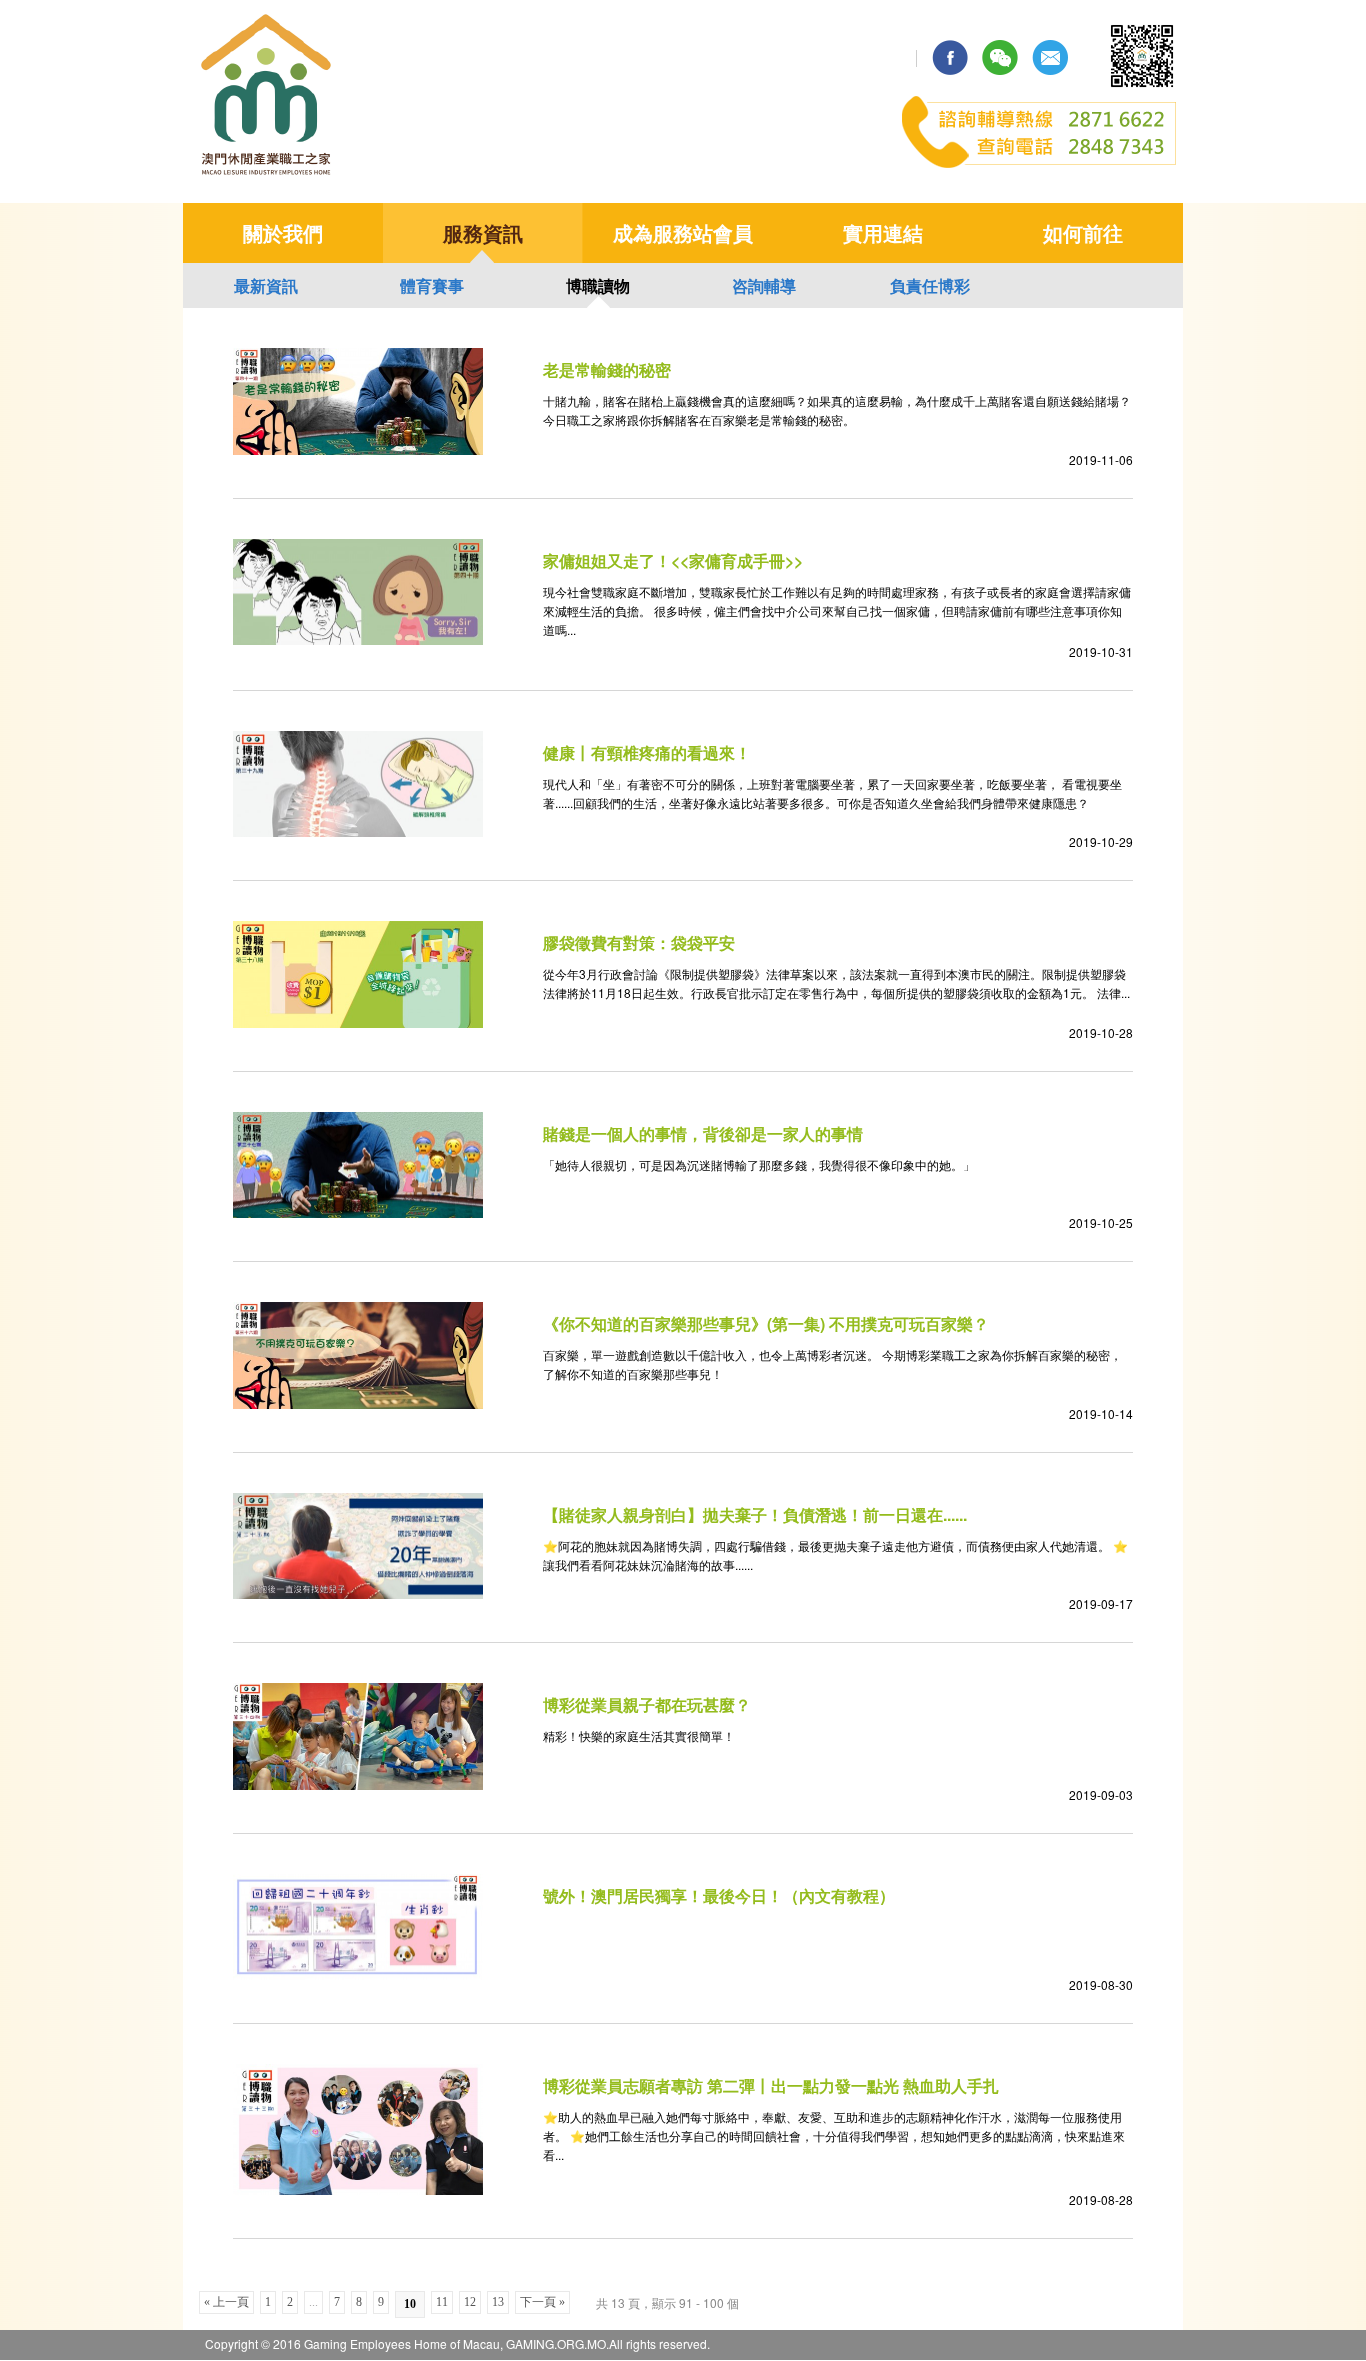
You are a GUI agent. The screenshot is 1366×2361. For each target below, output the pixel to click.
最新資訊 (266, 285)
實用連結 (883, 232)
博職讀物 (598, 285)
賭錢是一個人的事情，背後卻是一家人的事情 (703, 1133)
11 (442, 2302)
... (313, 2302)
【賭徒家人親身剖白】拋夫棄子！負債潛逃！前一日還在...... (755, 1514)
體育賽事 (432, 285)
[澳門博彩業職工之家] (267, 173)
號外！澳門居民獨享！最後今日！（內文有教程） (719, 1895)
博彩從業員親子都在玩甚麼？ (647, 1704)
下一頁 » (542, 2302)
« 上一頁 (226, 2302)
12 (470, 2302)
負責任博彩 (930, 285)
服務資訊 (483, 232)
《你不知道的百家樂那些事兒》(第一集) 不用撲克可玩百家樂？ (766, 1323)
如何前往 (1083, 232)
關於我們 (283, 232)
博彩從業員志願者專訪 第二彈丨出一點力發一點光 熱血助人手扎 (771, 2085)
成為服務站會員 (683, 232)
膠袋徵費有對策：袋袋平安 (639, 942)
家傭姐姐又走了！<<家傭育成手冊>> (673, 560)
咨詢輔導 (764, 285)
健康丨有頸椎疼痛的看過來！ (647, 752)
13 (498, 2302)
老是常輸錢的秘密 (607, 369)
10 (410, 2304)
